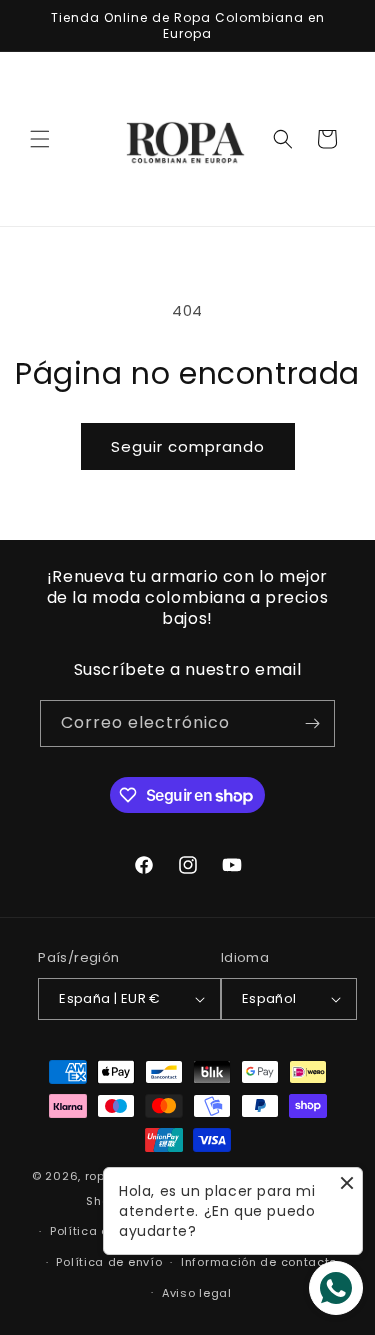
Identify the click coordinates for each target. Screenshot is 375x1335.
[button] (40, 139)
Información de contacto (259, 1262)
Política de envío (109, 1262)
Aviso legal (197, 1293)
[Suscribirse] (312, 723)
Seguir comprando (188, 446)
